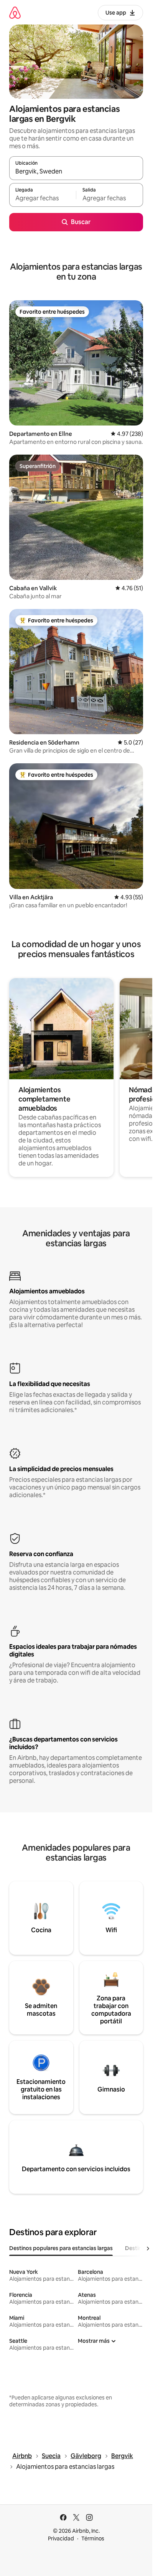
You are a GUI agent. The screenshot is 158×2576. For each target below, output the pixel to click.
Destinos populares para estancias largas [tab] (61, 2248)
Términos (93, 2538)
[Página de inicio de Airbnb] (15, 12)
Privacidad (61, 2538)
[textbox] (43, 198)
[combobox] (76, 172)
